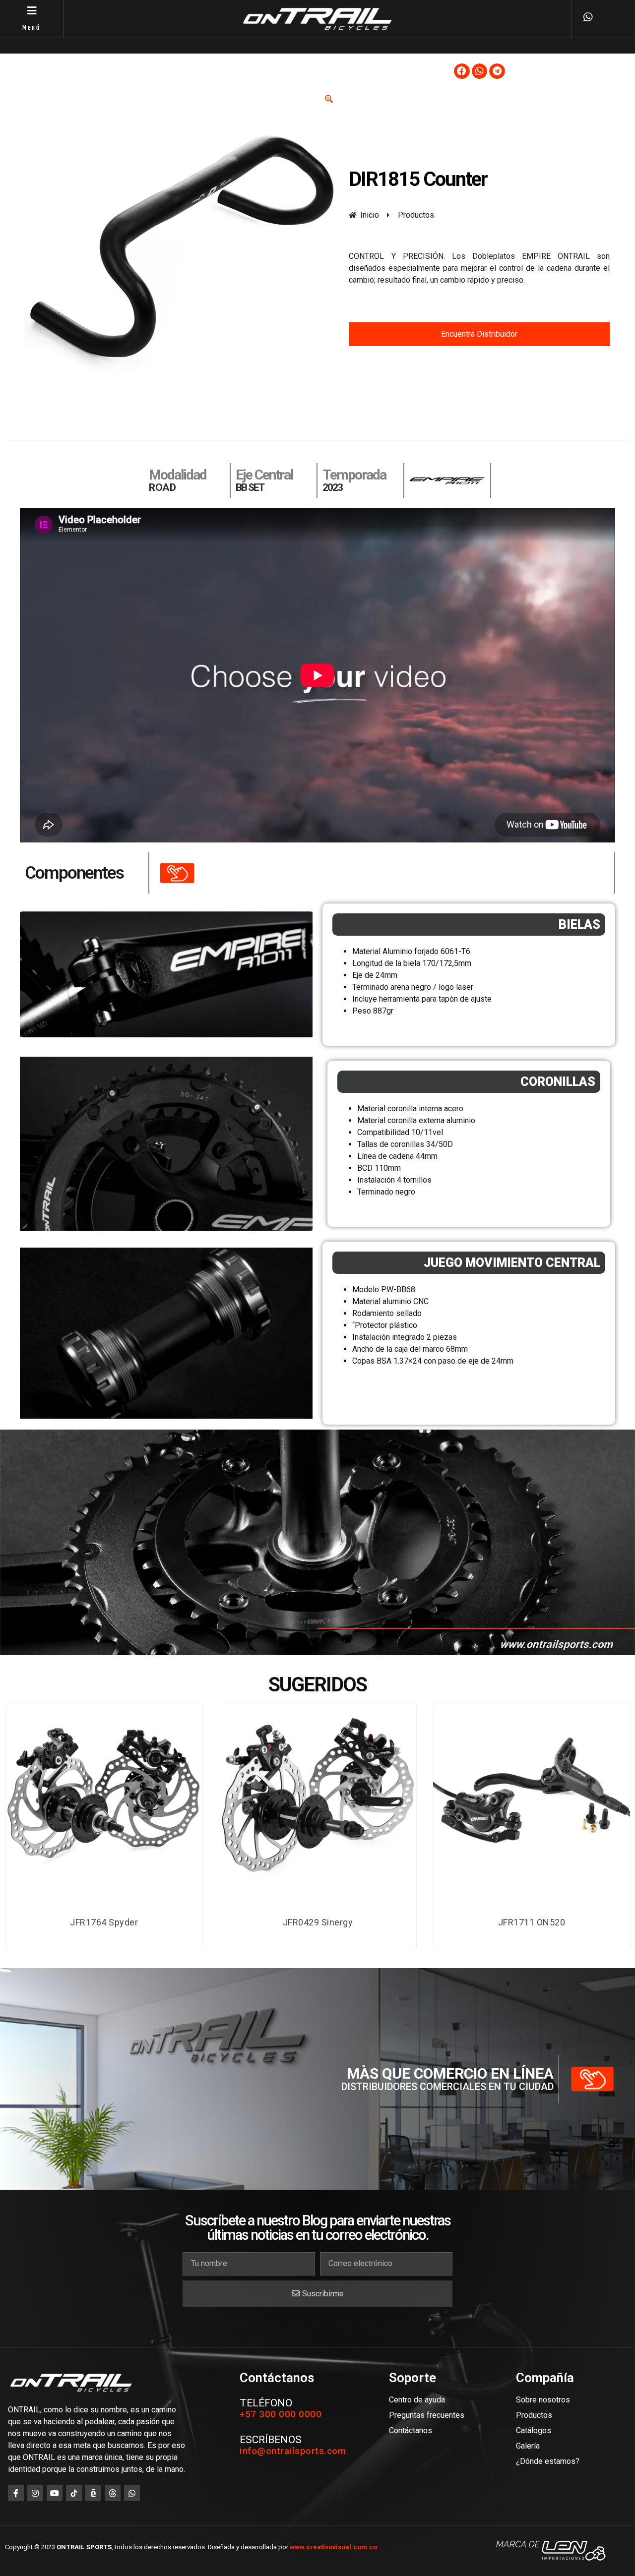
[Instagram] (35, 2493)
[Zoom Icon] (329, 99)
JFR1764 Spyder (104, 1922)
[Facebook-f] (16, 2493)
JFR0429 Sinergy (318, 1922)
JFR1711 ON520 (532, 1922)
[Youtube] (55, 2493)
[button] (462, 71)
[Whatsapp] (132, 2493)
